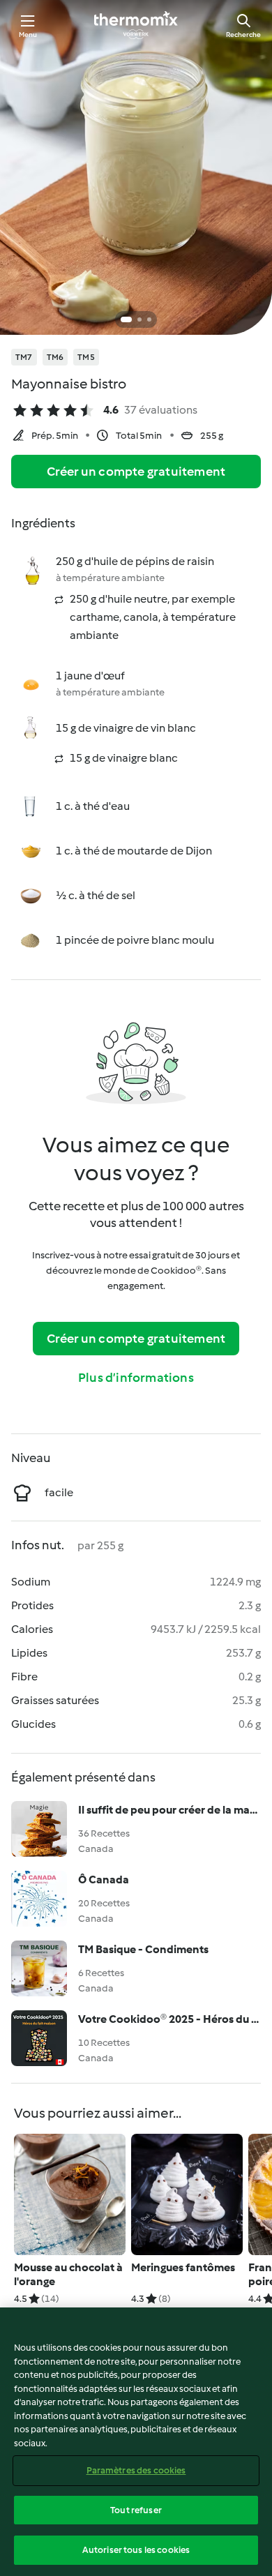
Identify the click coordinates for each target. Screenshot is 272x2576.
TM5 (86, 357)
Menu (28, 35)
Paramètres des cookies (136, 2470)
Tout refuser (136, 2510)
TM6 (55, 357)
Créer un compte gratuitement (136, 472)
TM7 (24, 357)
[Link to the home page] (136, 25)
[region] (136, 2442)
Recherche (243, 35)
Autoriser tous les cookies (136, 2550)
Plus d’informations (136, 1378)
